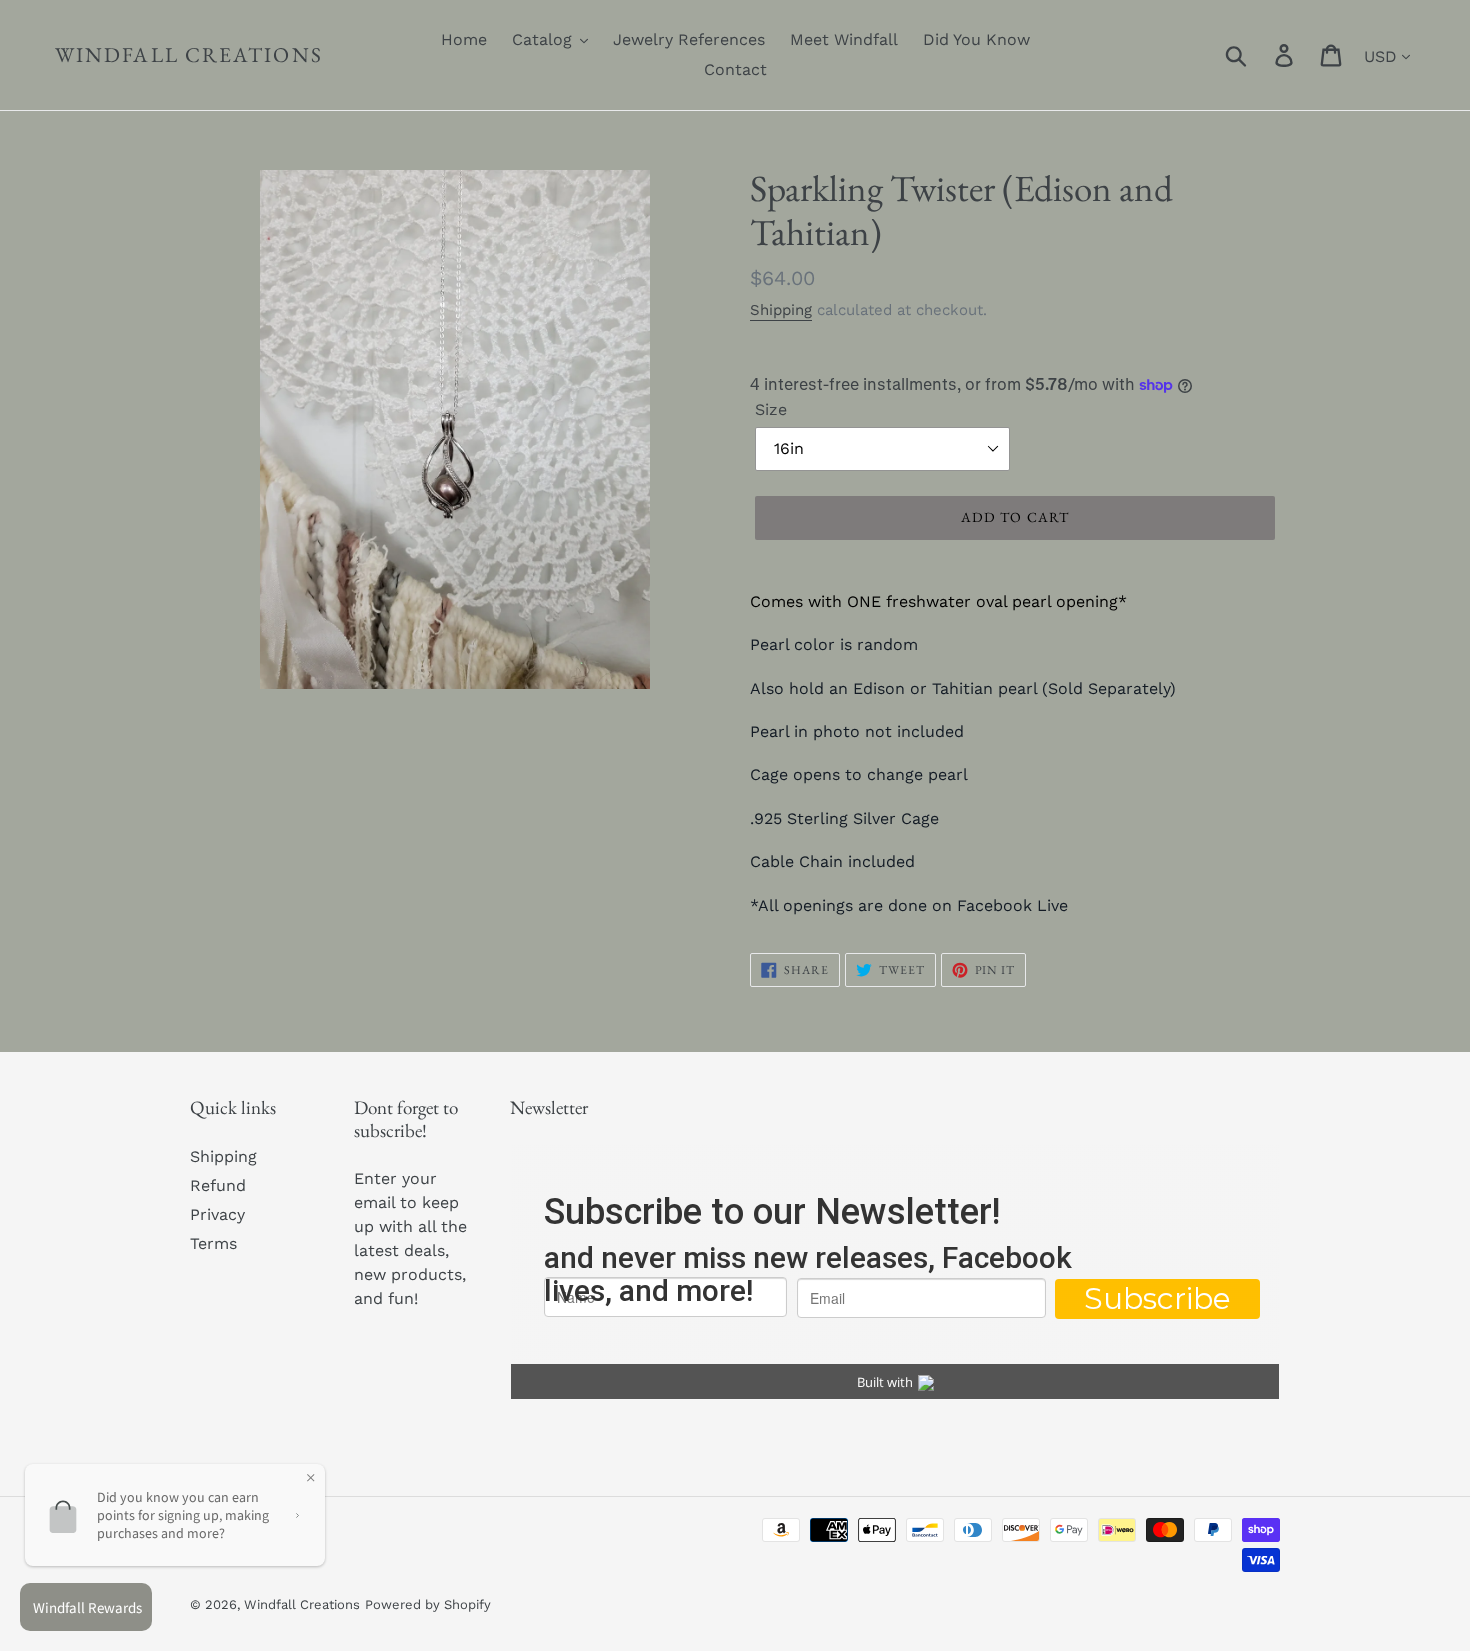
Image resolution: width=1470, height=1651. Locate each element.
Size (771, 409)
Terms (213, 1243)
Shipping (781, 310)
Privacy (217, 1214)
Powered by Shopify (428, 1604)
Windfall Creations (189, 54)
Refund (218, 1185)
